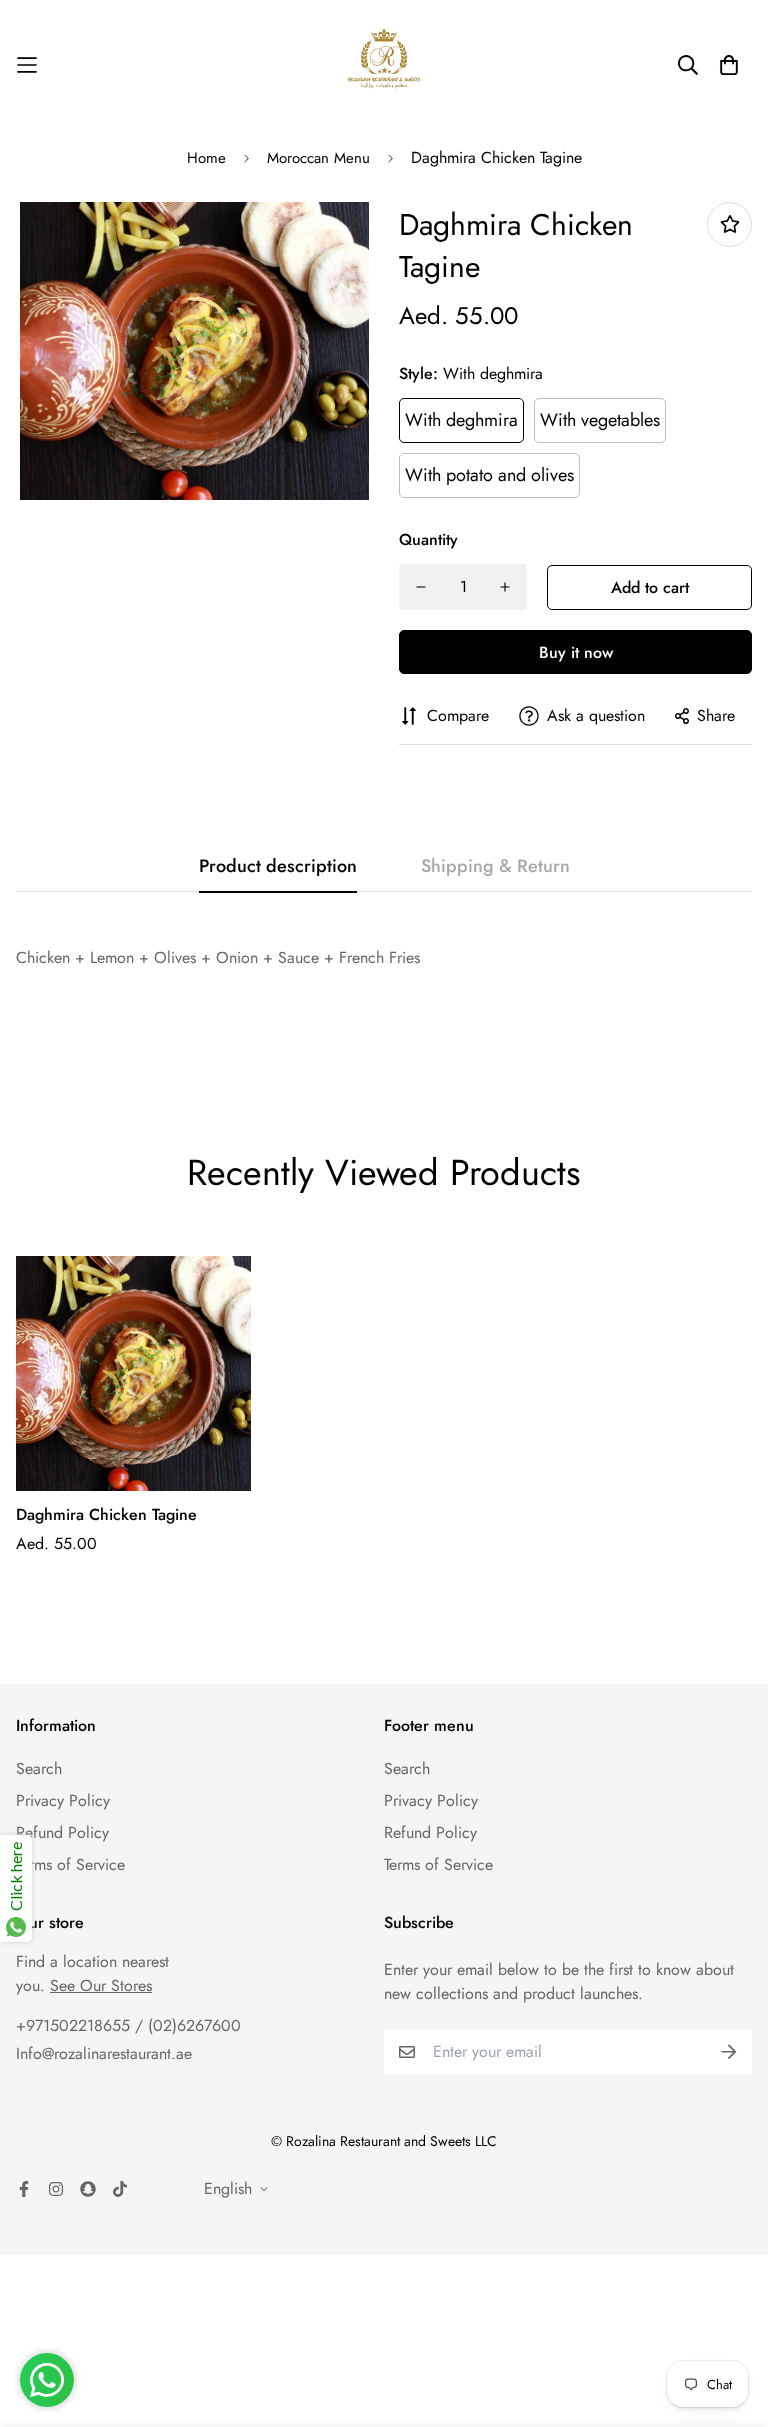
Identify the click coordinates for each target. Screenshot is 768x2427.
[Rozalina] (384, 65)
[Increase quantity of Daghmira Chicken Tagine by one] (505, 587)
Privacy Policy (63, 1800)
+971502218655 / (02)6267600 (128, 2025)
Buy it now (576, 652)
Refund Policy (62, 1832)
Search (39, 1768)
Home (206, 158)
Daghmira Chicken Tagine (106, 1514)
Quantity (428, 539)
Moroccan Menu (318, 158)
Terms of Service (70, 1864)
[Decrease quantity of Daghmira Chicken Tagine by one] (421, 587)
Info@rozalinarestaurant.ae (104, 2053)
